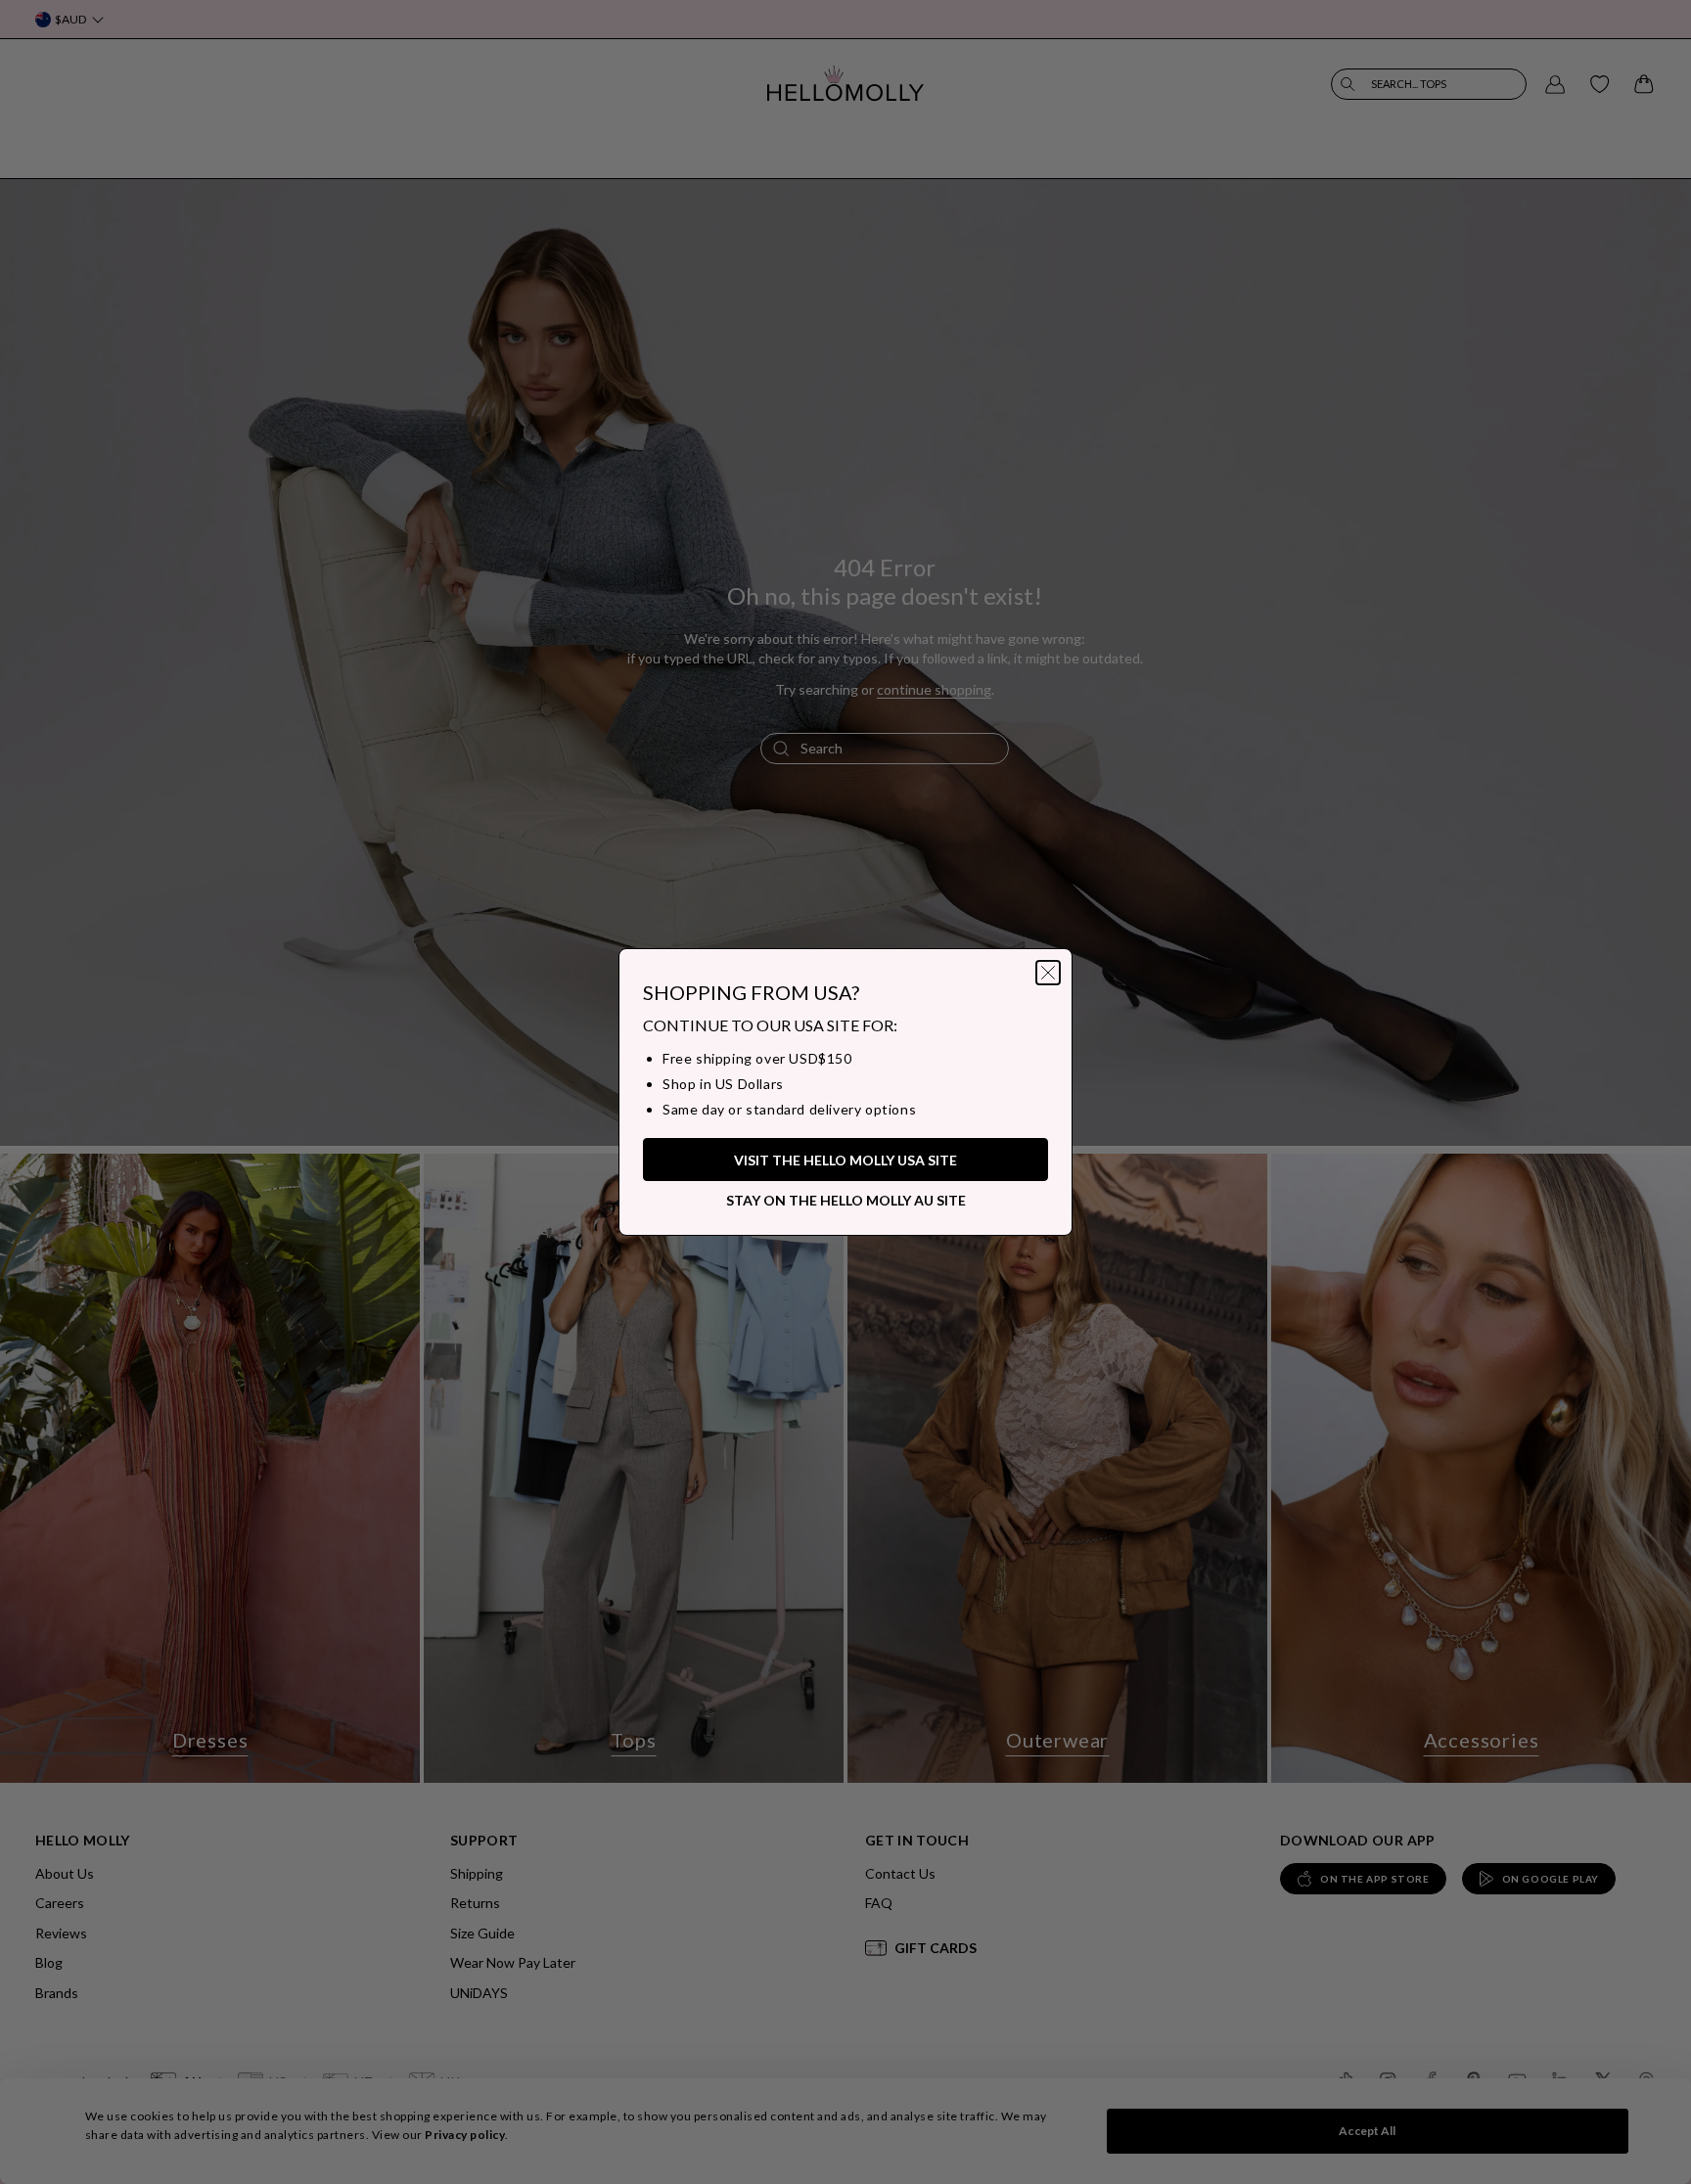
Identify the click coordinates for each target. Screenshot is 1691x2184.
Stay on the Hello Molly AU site (846, 1200)
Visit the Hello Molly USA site (845, 1160)
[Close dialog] (1048, 973)
